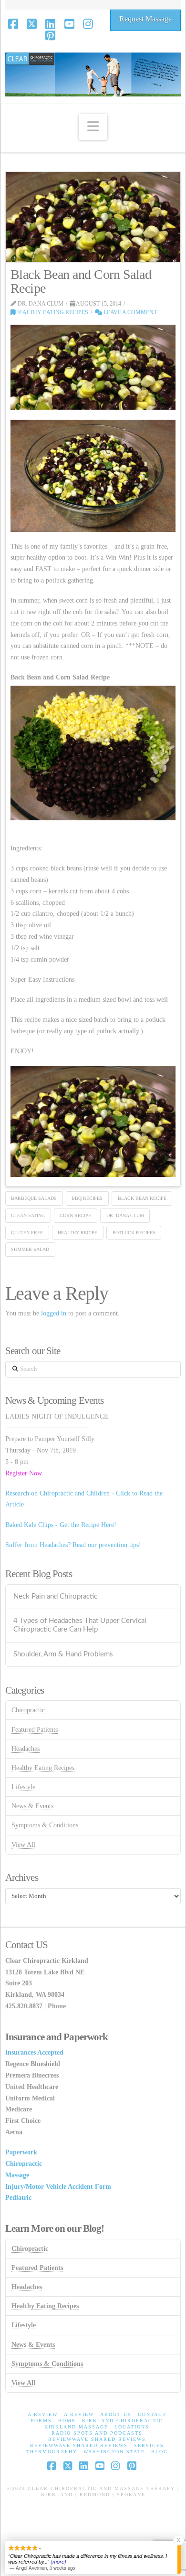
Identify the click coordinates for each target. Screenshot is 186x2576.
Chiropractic (28, 1710)
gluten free (27, 1233)
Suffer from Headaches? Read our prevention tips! (73, 1545)
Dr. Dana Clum (125, 1215)
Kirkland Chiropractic (123, 2421)
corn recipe (75, 1215)
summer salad (30, 1249)
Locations (132, 2427)
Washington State (114, 2452)
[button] (93, 127)
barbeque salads (34, 1198)
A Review (43, 2414)
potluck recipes (134, 1233)
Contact (152, 2414)
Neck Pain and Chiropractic (55, 1596)
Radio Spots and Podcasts (97, 2433)
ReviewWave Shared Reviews (97, 2439)
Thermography (52, 2452)
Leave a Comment (129, 312)
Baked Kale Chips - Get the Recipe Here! (61, 1525)
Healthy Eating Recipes (52, 312)
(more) (58, 2561)
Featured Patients (35, 1730)
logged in (54, 1313)
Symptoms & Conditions (45, 1825)
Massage (17, 2175)
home (67, 2421)
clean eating (28, 1215)
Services (149, 2445)
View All (23, 1845)
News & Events (32, 1806)
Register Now (24, 1473)
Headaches (26, 1749)
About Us (116, 2414)
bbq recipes (87, 1198)
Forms (41, 2421)
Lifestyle (23, 1787)
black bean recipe (142, 1198)
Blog (160, 2452)
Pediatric (18, 2198)
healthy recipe (77, 1233)
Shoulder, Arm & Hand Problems (63, 1654)
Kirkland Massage (76, 2427)
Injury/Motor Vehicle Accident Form (58, 2187)
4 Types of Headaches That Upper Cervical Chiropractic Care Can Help (80, 1625)
